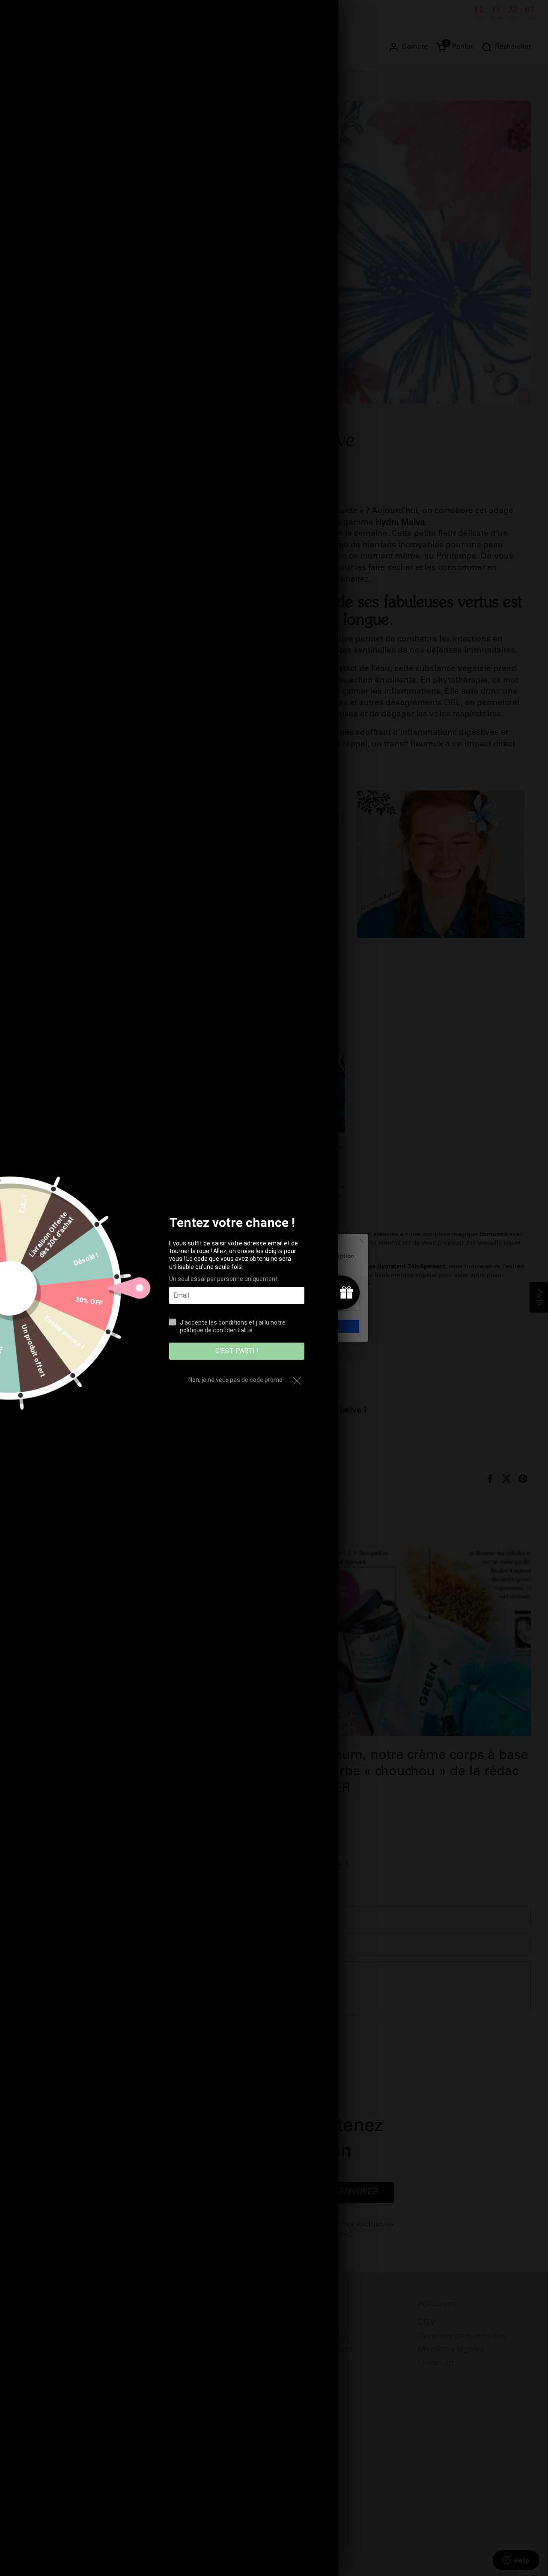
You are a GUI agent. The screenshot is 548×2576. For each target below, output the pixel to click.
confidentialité (233, 1330)
